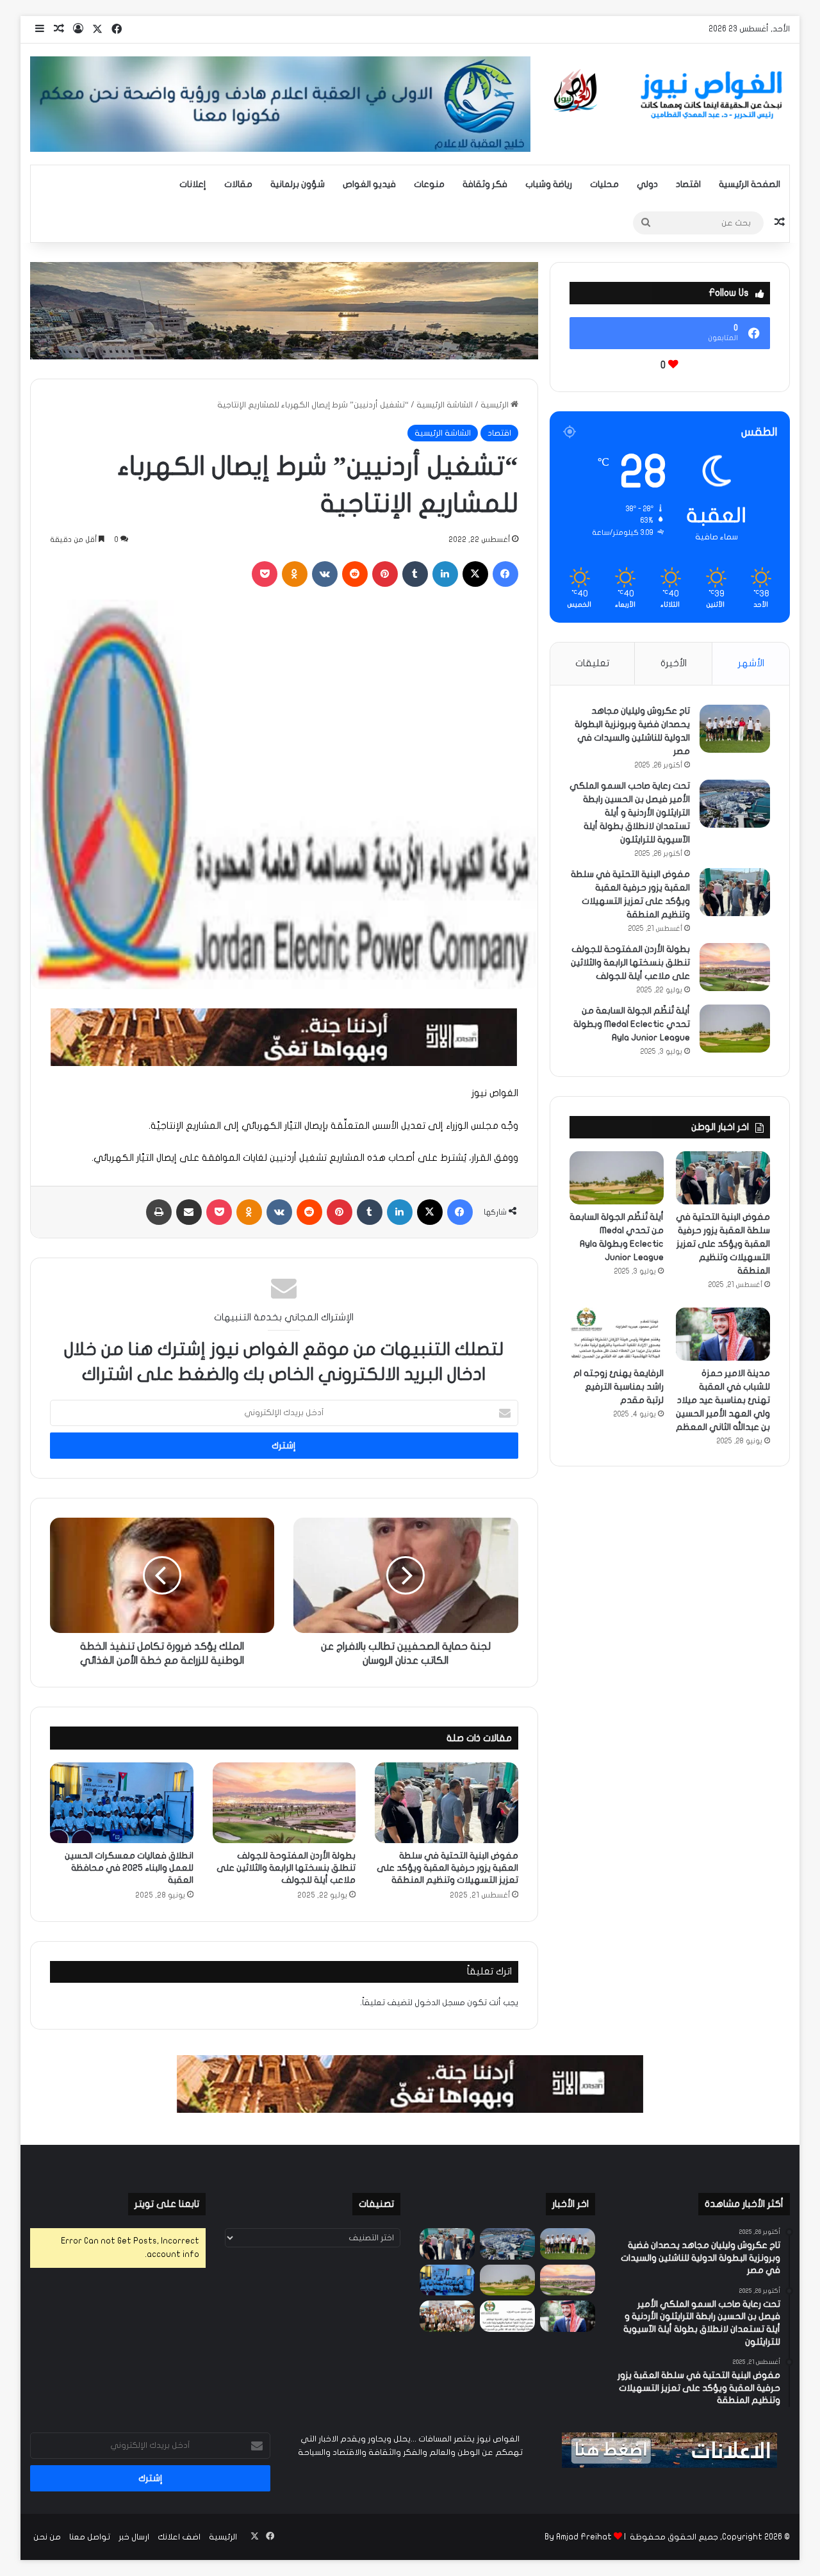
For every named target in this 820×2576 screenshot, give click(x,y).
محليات (604, 184)
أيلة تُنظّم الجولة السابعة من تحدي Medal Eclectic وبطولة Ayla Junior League (632, 1024)
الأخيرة (674, 663)
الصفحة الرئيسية (750, 184)
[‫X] (475, 574)
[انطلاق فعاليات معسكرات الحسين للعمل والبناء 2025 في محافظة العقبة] (122, 1803)
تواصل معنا (90, 2537)
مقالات (238, 184)
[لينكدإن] (445, 574)
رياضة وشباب (549, 184)
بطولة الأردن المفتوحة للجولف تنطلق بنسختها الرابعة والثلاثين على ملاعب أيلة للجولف (286, 1868)
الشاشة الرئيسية (445, 405)
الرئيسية (496, 405)
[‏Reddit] (355, 574)
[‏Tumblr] (415, 574)
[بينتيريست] (385, 574)
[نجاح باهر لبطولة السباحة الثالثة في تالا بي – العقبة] (447, 2316)
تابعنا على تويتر (167, 2204)
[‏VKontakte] (325, 574)
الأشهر (751, 663)
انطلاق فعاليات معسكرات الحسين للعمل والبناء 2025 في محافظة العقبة (129, 1868)
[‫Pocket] (265, 574)
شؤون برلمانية (298, 184)
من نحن (47, 2537)
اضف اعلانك (179, 2537)
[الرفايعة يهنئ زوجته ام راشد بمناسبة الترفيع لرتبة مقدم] (617, 1334)
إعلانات (193, 184)
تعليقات (592, 663)
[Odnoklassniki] (295, 574)
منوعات (429, 184)
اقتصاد (688, 184)
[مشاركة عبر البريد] (189, 1212)
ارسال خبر (134, 2537)
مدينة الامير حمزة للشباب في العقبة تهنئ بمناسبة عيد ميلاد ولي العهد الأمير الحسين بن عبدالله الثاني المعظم (723, 1400)
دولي (647, 184)
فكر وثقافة (485, 184)
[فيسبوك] (505, 574)
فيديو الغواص (369, 184)
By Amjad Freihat (578, 2537)
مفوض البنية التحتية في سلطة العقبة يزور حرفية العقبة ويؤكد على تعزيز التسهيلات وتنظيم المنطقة (447, 1868)
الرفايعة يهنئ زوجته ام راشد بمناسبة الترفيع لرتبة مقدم (619, 1387)
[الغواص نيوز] (670, 95)
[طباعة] (159, 1212)
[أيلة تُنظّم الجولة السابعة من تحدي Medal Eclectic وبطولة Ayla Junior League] (735, 1029)
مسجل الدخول (440, 2003)
